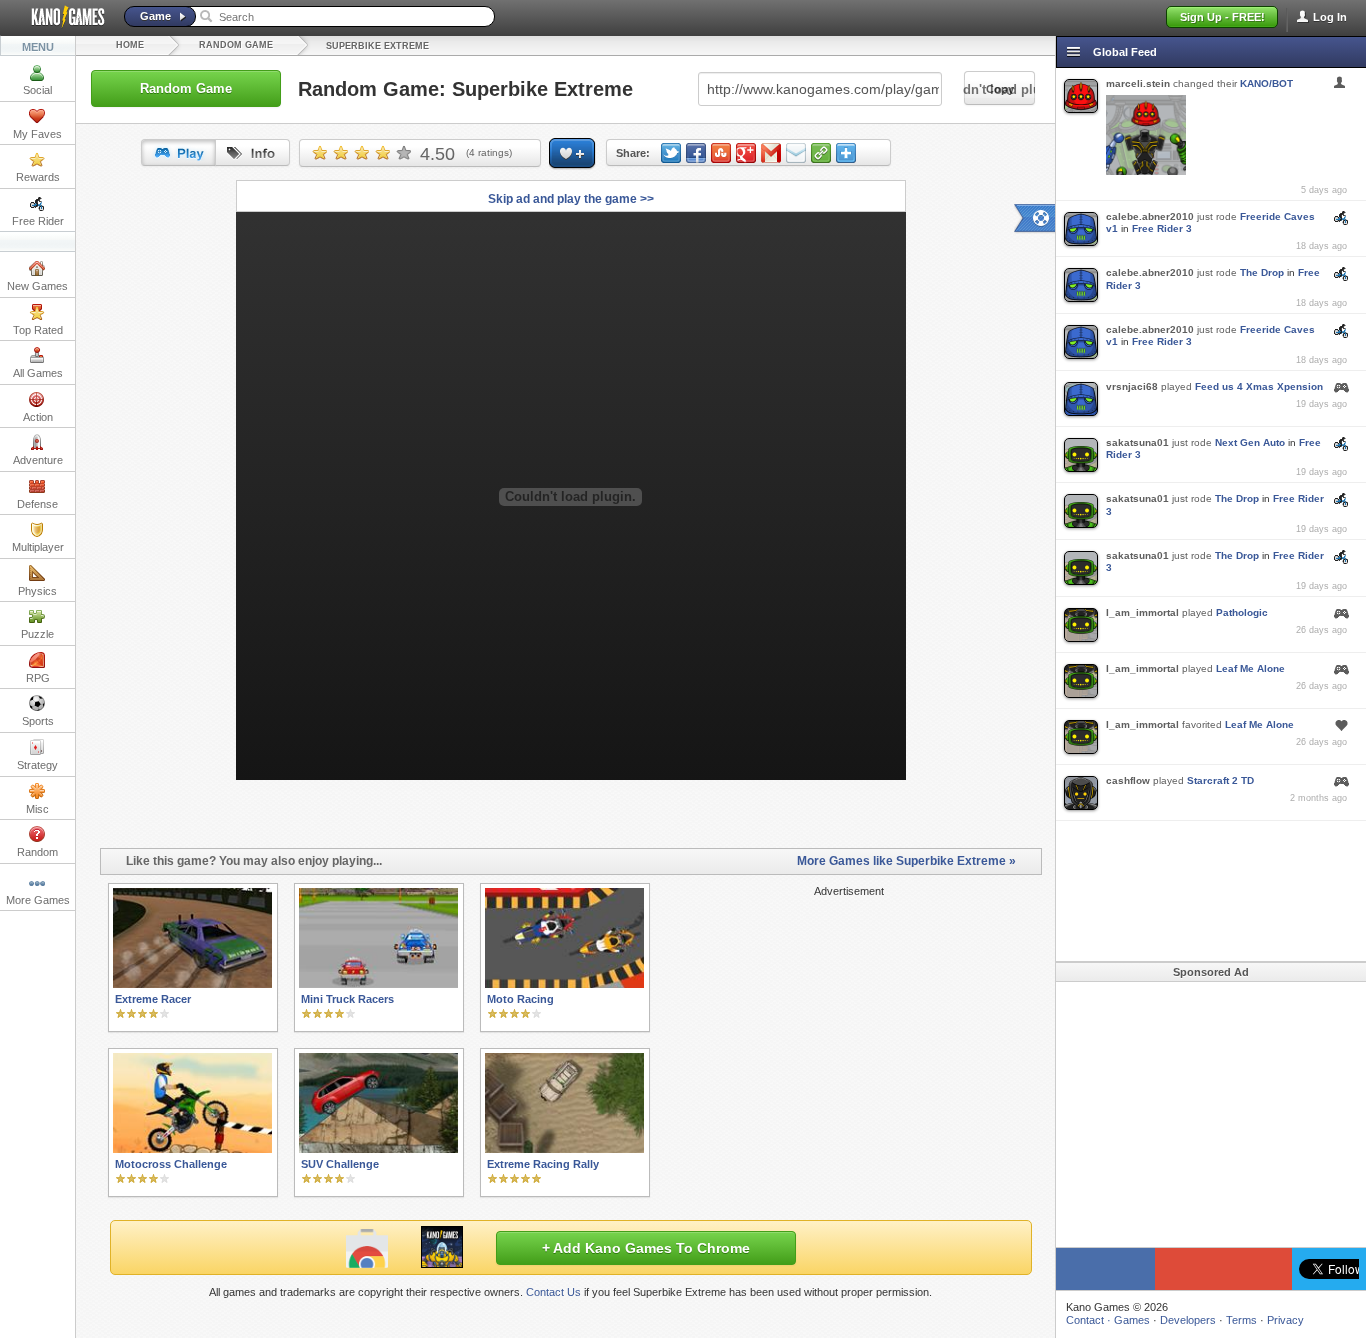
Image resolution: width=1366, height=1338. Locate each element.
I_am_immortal (1142, 612)
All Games (38, 373)
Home (130, 45)
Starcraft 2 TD (1220, 780)
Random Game (236, 45)
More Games (38, 900)
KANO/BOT (1266, 83)
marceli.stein (1138, 83)
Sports (38, 721)
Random (37, 852)
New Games (37, 286)
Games (1132, 1320)
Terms (1241, 1320)
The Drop (1262, 272)
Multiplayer (38, 547)
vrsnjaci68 (1132, 386)
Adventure (38, 460)
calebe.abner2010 (1150, 216)
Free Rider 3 (1162, 228)
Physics (37, 591)
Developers (1188, 1320)
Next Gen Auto (1250, 442)
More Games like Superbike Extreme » (906, 861)
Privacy (1285, 1320)
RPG (38, 678)
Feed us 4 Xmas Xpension (1259, 386)
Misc (37, 809)
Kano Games (60, 17)
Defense (37, 504)
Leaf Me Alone (1250, 668)
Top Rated (38, 330)
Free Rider (38, 221)
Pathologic (1242, 612)
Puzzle (37, 634)
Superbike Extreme (377, 46)
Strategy (37, 765)
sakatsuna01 (1137, 442)
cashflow (1128, 780)
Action (38, 417)
